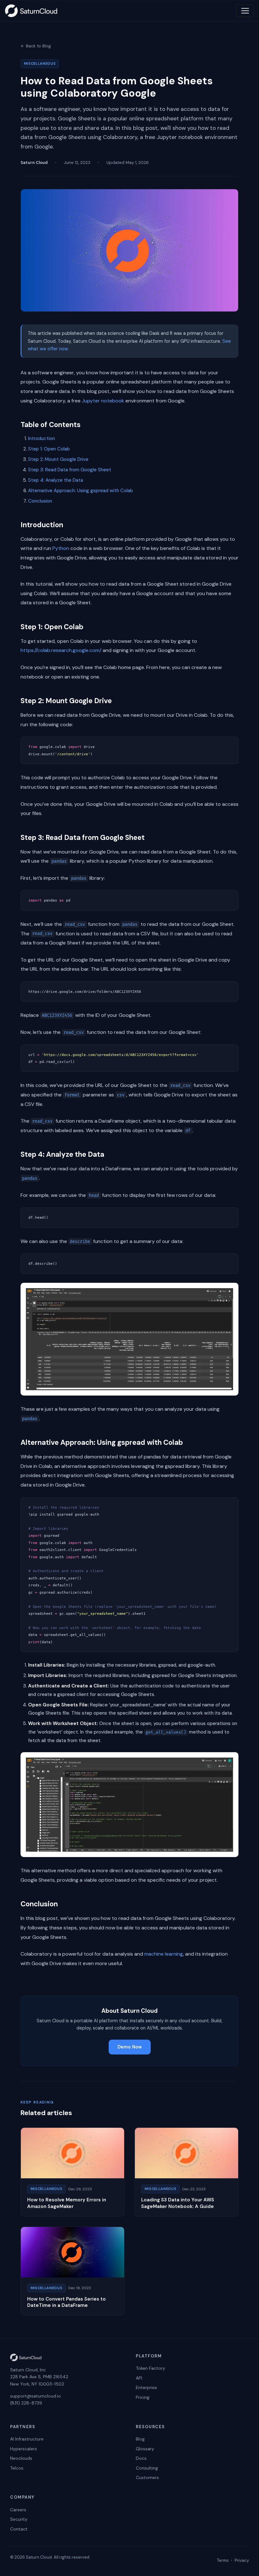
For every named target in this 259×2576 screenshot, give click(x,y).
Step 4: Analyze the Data (56, 480)
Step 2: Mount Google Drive (58, 459)
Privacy (242, 2560)
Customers (147, 2477)
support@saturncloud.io (36, 2396)
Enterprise (146, 2387)
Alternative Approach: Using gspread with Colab (81, 491)
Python (61, 548)
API (139, 2378)
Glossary (145, 2449)
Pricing (143, 2397)
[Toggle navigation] (245, 11)
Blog (140, 2439)
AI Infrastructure (27, 2439)
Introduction (42, 438)
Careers (18, 2510)
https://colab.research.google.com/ (61, 650)
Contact (19, 2529)
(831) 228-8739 (26, 2403)
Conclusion (40, 501)
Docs (141, 2458)
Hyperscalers (24, 2449)
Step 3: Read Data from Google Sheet (70, 470)
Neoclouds (21, 2458)
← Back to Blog (36, 46)
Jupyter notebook (103, 401)
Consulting (147, 2468)
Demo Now (130, 2047)
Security (19, 2519)
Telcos (17, 2468)
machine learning (164, 1954)
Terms (223, 2560)
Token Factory (151, 2368)
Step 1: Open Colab (49, 449)
